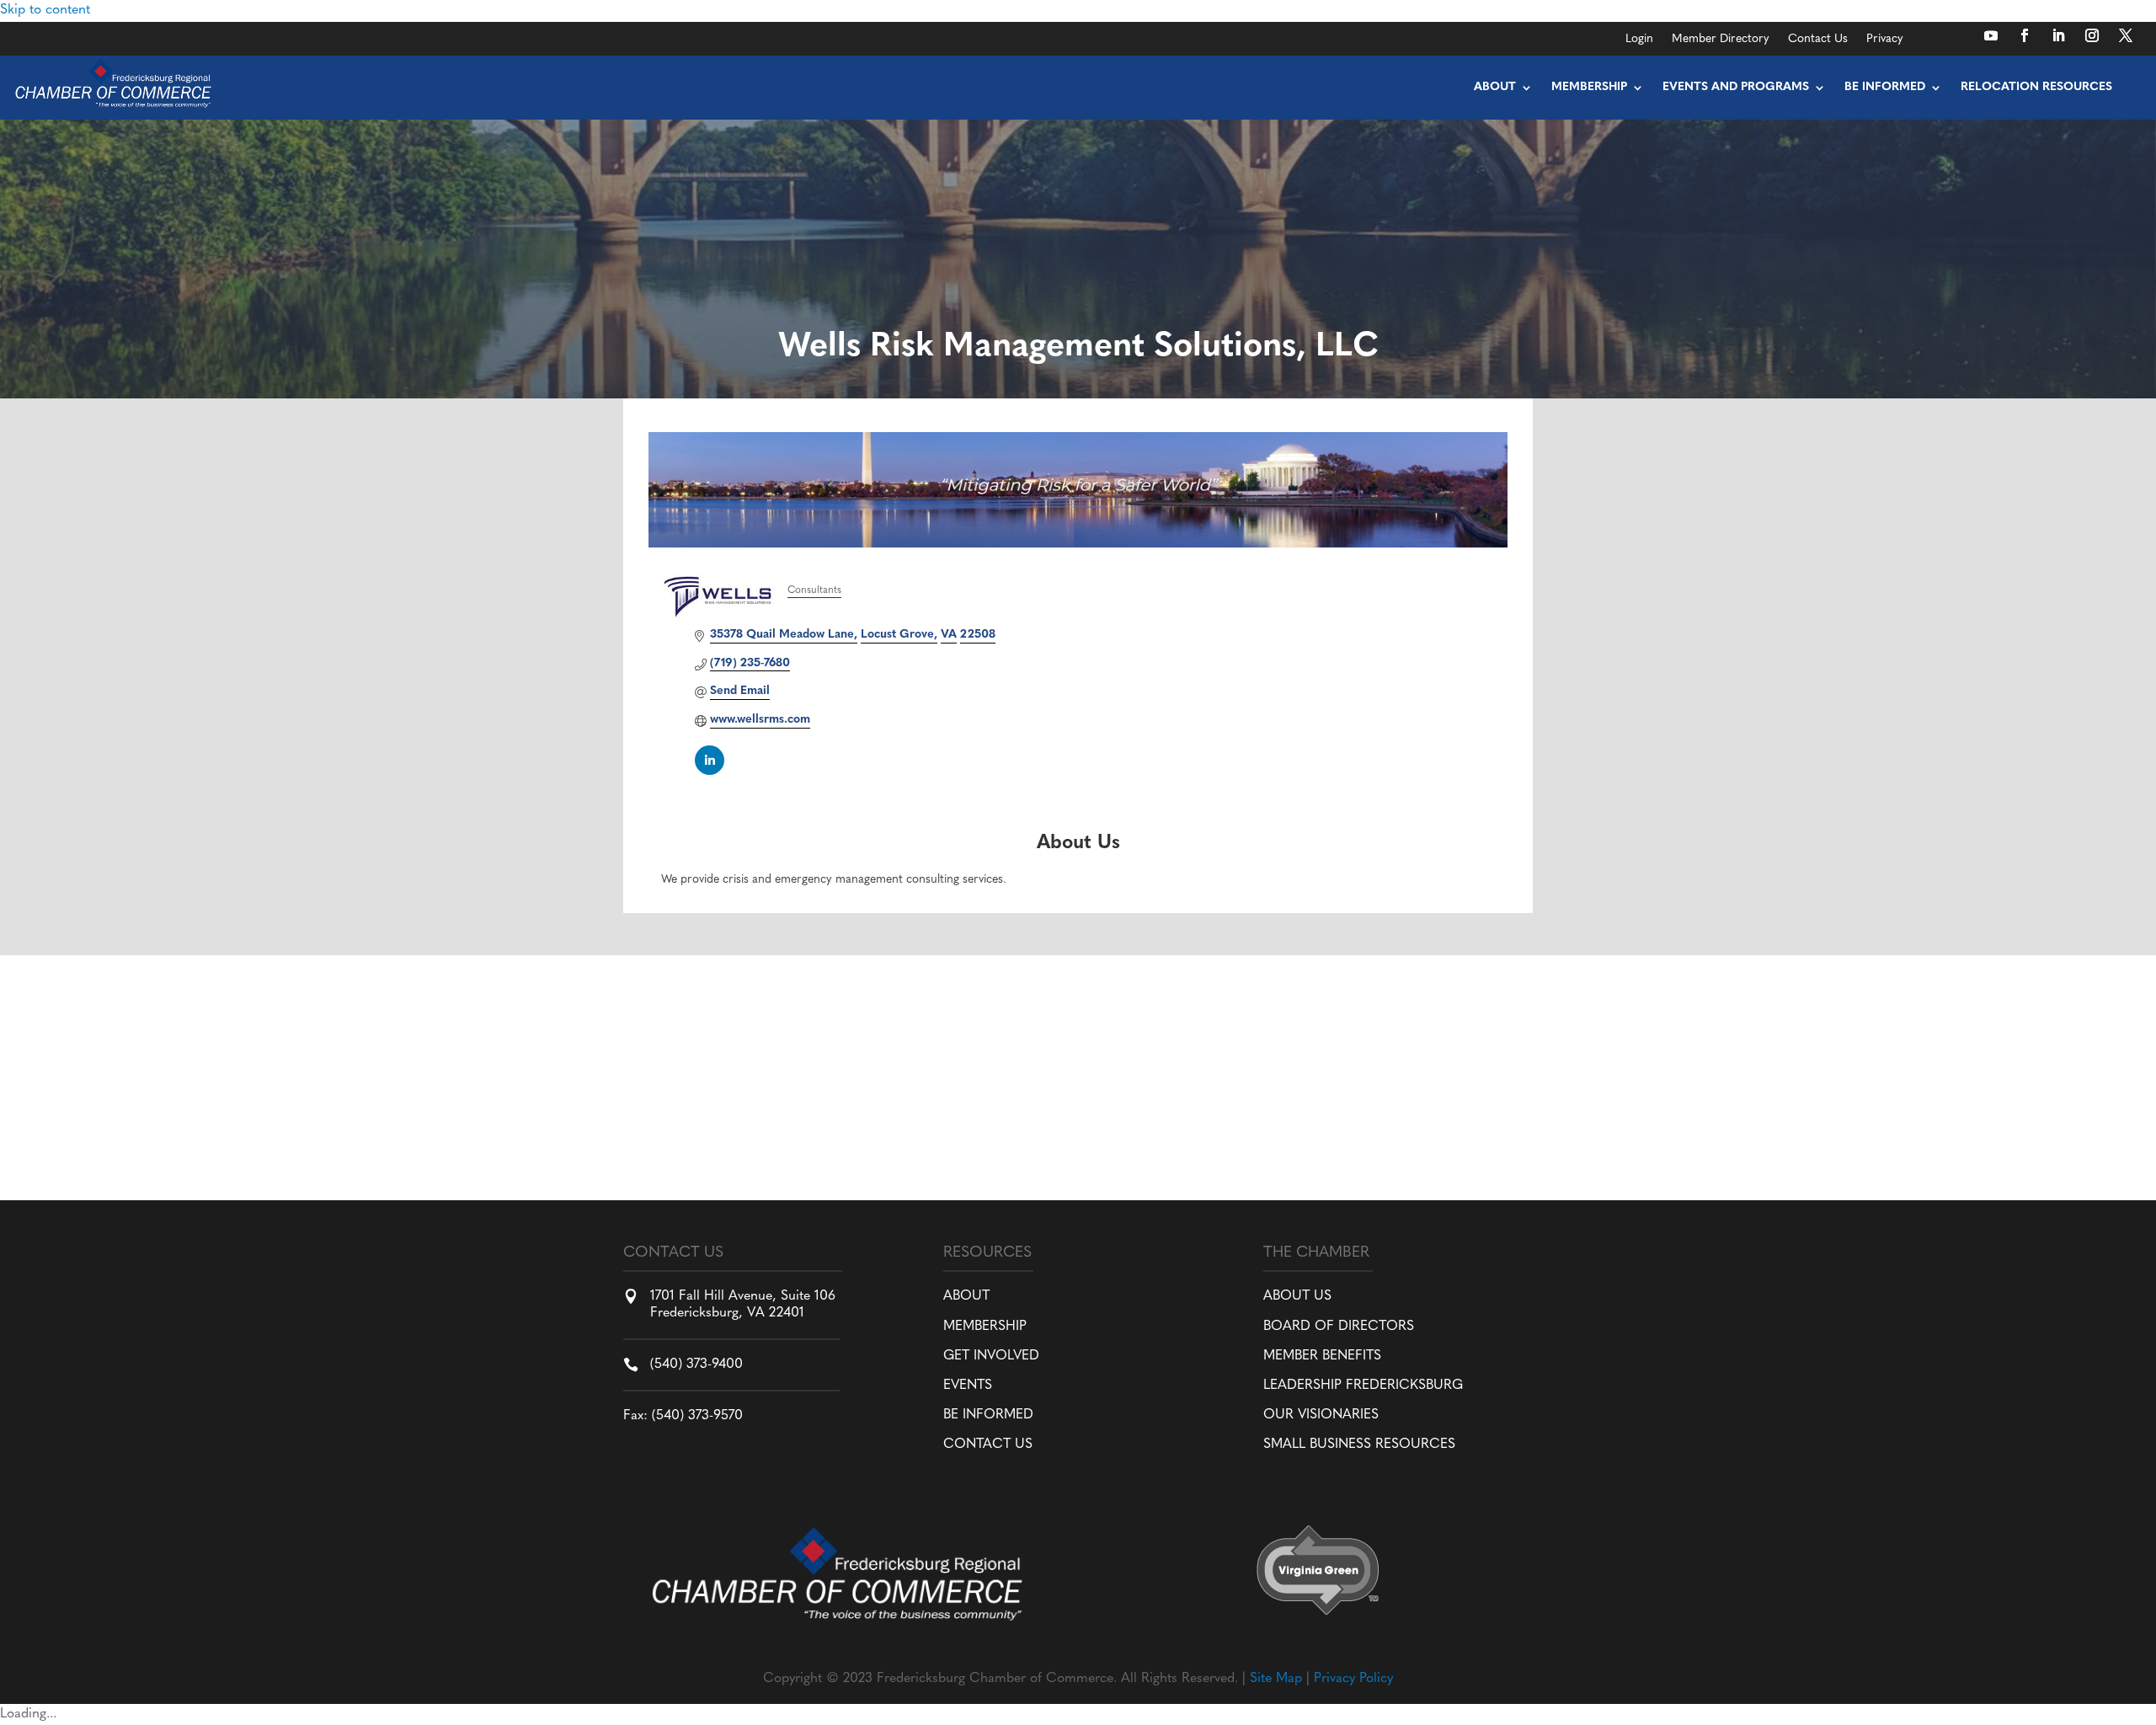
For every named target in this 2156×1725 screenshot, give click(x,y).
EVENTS (968, 1386)
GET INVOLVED (991, 1356)
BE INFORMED (988, 1415)
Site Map (1276, 1679)
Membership (1589, 87)
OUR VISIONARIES (1321, 1415)
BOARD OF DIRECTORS (1339, 1327)
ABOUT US (1297, 1296)
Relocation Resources (2036, 87)
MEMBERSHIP (985, 1327)
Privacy (1885, 40)
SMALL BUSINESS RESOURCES (1359, 1445)
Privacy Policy (1353, 1679)
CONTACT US (988, 1445)
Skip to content (45, 10)
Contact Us (1818, 40)
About (1495, 87)
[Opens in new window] (1991, 35)
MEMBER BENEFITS (1322, 1356)
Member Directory (1721, 40)
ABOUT (966, 1296)
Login (1639, 40)
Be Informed (1885, 87)
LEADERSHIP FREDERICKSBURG (1363, 1386)
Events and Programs (1736, 87)
